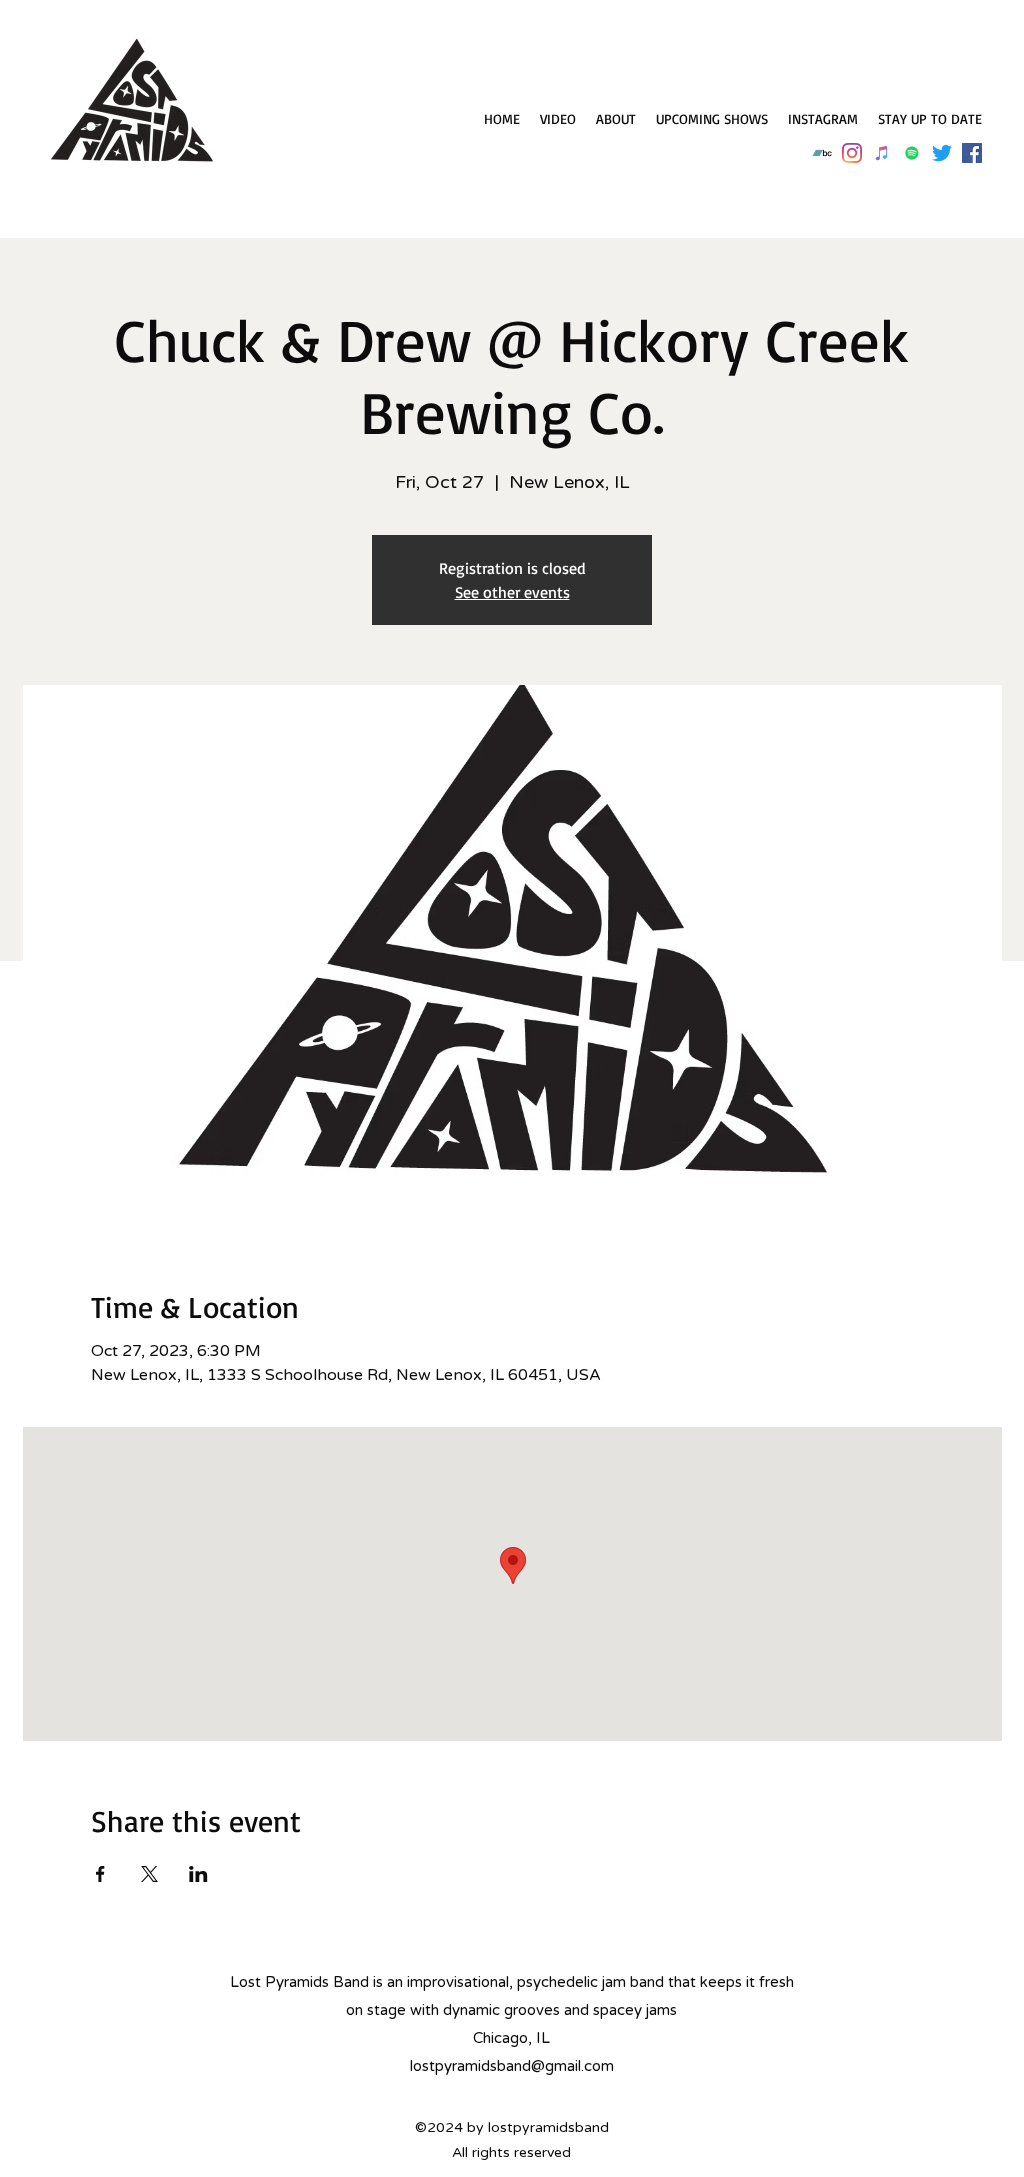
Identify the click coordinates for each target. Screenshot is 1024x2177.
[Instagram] (852, 153)
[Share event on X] (149, 1874)
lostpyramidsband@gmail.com (512, 2066)
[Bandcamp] (822, 153)
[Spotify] (912, 153)
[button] (930, 119)
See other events (512, 592)
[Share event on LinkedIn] (198, 1874)
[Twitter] (942, 153)
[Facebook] (972, 153)
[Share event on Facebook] (100, 1874)
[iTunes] (882, 153)
